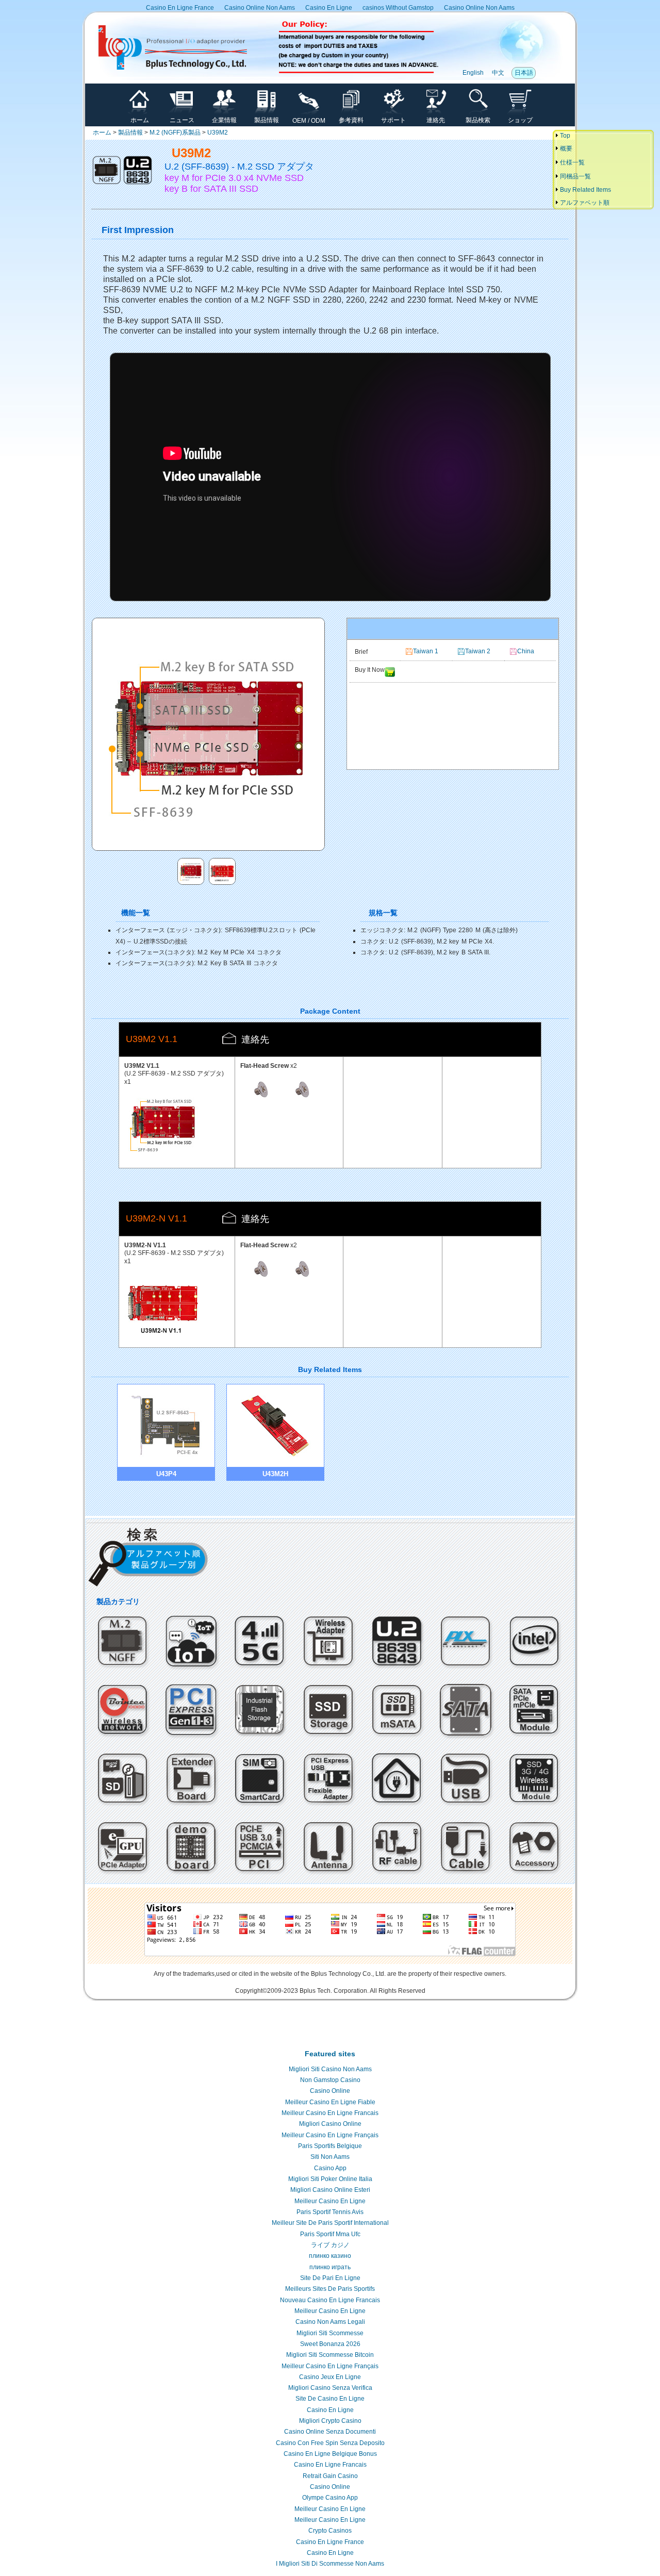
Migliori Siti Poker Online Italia (330, 2179)
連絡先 (436, 120)
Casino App (330, 2168)
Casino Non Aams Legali (330, 2322)
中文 (498, 73)
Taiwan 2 (478, 651)
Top (564, 136)
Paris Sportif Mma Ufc (330, 2234)
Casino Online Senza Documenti (330, 2432)
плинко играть (330, 2267)
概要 (565, 148)
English (473, 73)
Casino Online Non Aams (260, 8)
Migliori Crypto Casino (330, 2421)
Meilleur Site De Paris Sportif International (330, 2223)
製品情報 (267, 120)
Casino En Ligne (329, 8)
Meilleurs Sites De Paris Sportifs (330, 2289)
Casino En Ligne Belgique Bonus (330, 2454)
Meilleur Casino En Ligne (330, 2201)
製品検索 (478, 120)
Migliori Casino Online (330, 2124)
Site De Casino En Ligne (330, 2399)
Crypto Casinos (330, 2531)
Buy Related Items (585, 190)
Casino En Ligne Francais (330, 2465)
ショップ (520, 120)
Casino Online (330, 2091)
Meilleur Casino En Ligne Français (330, 2135)
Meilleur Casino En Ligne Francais (330, 2113)
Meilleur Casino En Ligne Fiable (330, 2102)
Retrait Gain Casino (330, 2476)
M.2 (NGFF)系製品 (175, 133)
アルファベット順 (584, 203)
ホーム (140, 120)
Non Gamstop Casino (330, 2080)
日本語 (524, 73)
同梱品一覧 (575, 176)
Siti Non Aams (330, 2157)
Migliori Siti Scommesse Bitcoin (330, 2355)
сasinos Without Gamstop (398, 8)
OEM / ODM (309, 121)
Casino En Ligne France (180, 8)
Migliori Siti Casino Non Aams (330, 2069)
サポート (393, 120)
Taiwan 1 (426, 651)
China (526, 651)
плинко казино (330, 2256)
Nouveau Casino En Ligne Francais (330, 2300)
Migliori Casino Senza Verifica (330, 2388)
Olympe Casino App (330, 2498)
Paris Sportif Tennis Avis (330, 2212)
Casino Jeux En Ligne (330, 2377)
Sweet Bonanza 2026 (330, 2344)
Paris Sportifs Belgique (330, 2146)
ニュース (182, 120)
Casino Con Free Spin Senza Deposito (330, 2443)
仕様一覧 (572, 162)
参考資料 (351, 120)
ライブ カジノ (330, 2245)
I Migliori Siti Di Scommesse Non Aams (330, 2564)
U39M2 (218, 133)
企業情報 (224, 120)
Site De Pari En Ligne (330, 2278)
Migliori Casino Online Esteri (330, 2190)
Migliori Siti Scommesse (330, 2333)
